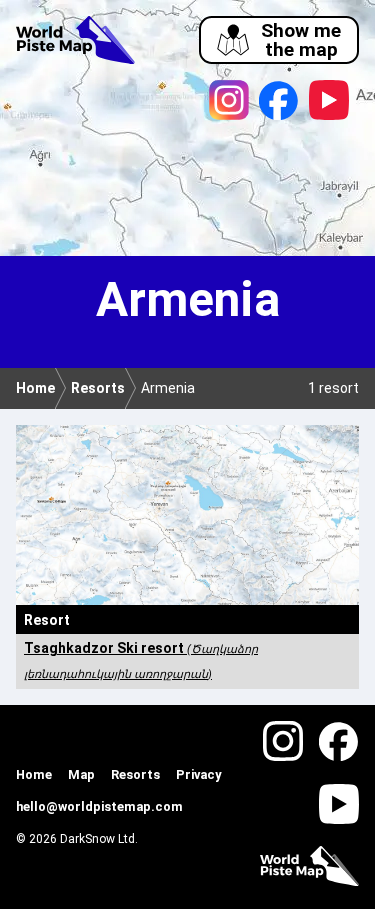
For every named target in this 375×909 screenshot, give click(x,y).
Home (34, 774)
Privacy (198, 774)
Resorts (135, 774)
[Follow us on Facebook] (279, 100)
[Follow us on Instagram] (229, 100)
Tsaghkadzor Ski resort (141, 660)
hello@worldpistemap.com (99, 806)
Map (81, 774)
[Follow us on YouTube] (329, 100)
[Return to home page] (75, 43)
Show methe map (301, 40)
